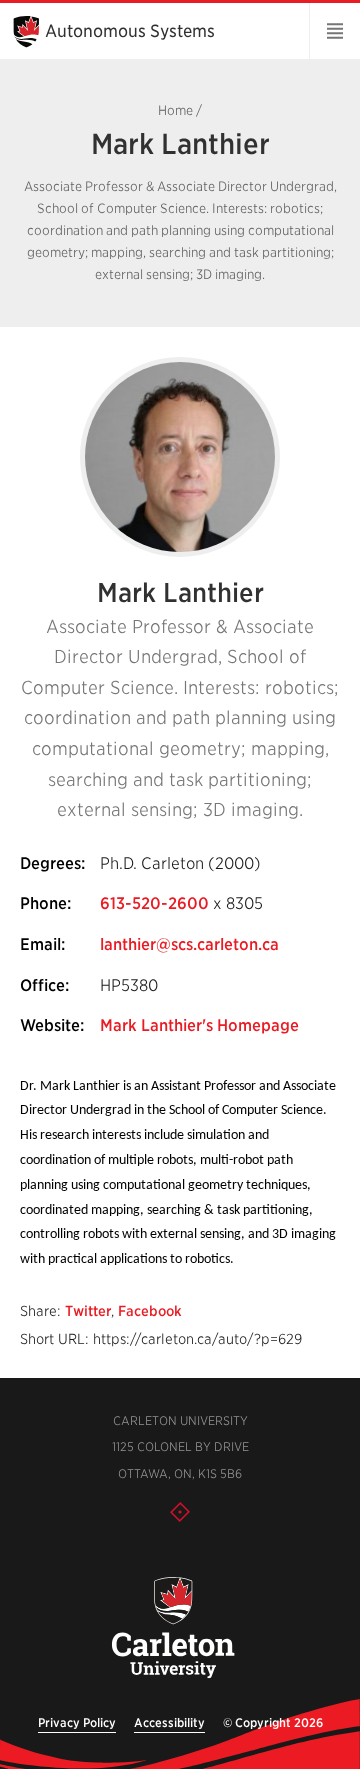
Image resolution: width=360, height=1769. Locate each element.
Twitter (88, 1311)
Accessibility (169, 1722)
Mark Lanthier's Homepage (199, 1025)
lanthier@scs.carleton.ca (189, 944)
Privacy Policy (77, 1722)
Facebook (150, 1311)
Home (175, 110)
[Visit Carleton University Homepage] (172, 1628)
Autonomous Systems (130, 31)
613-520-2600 (154, 903)
